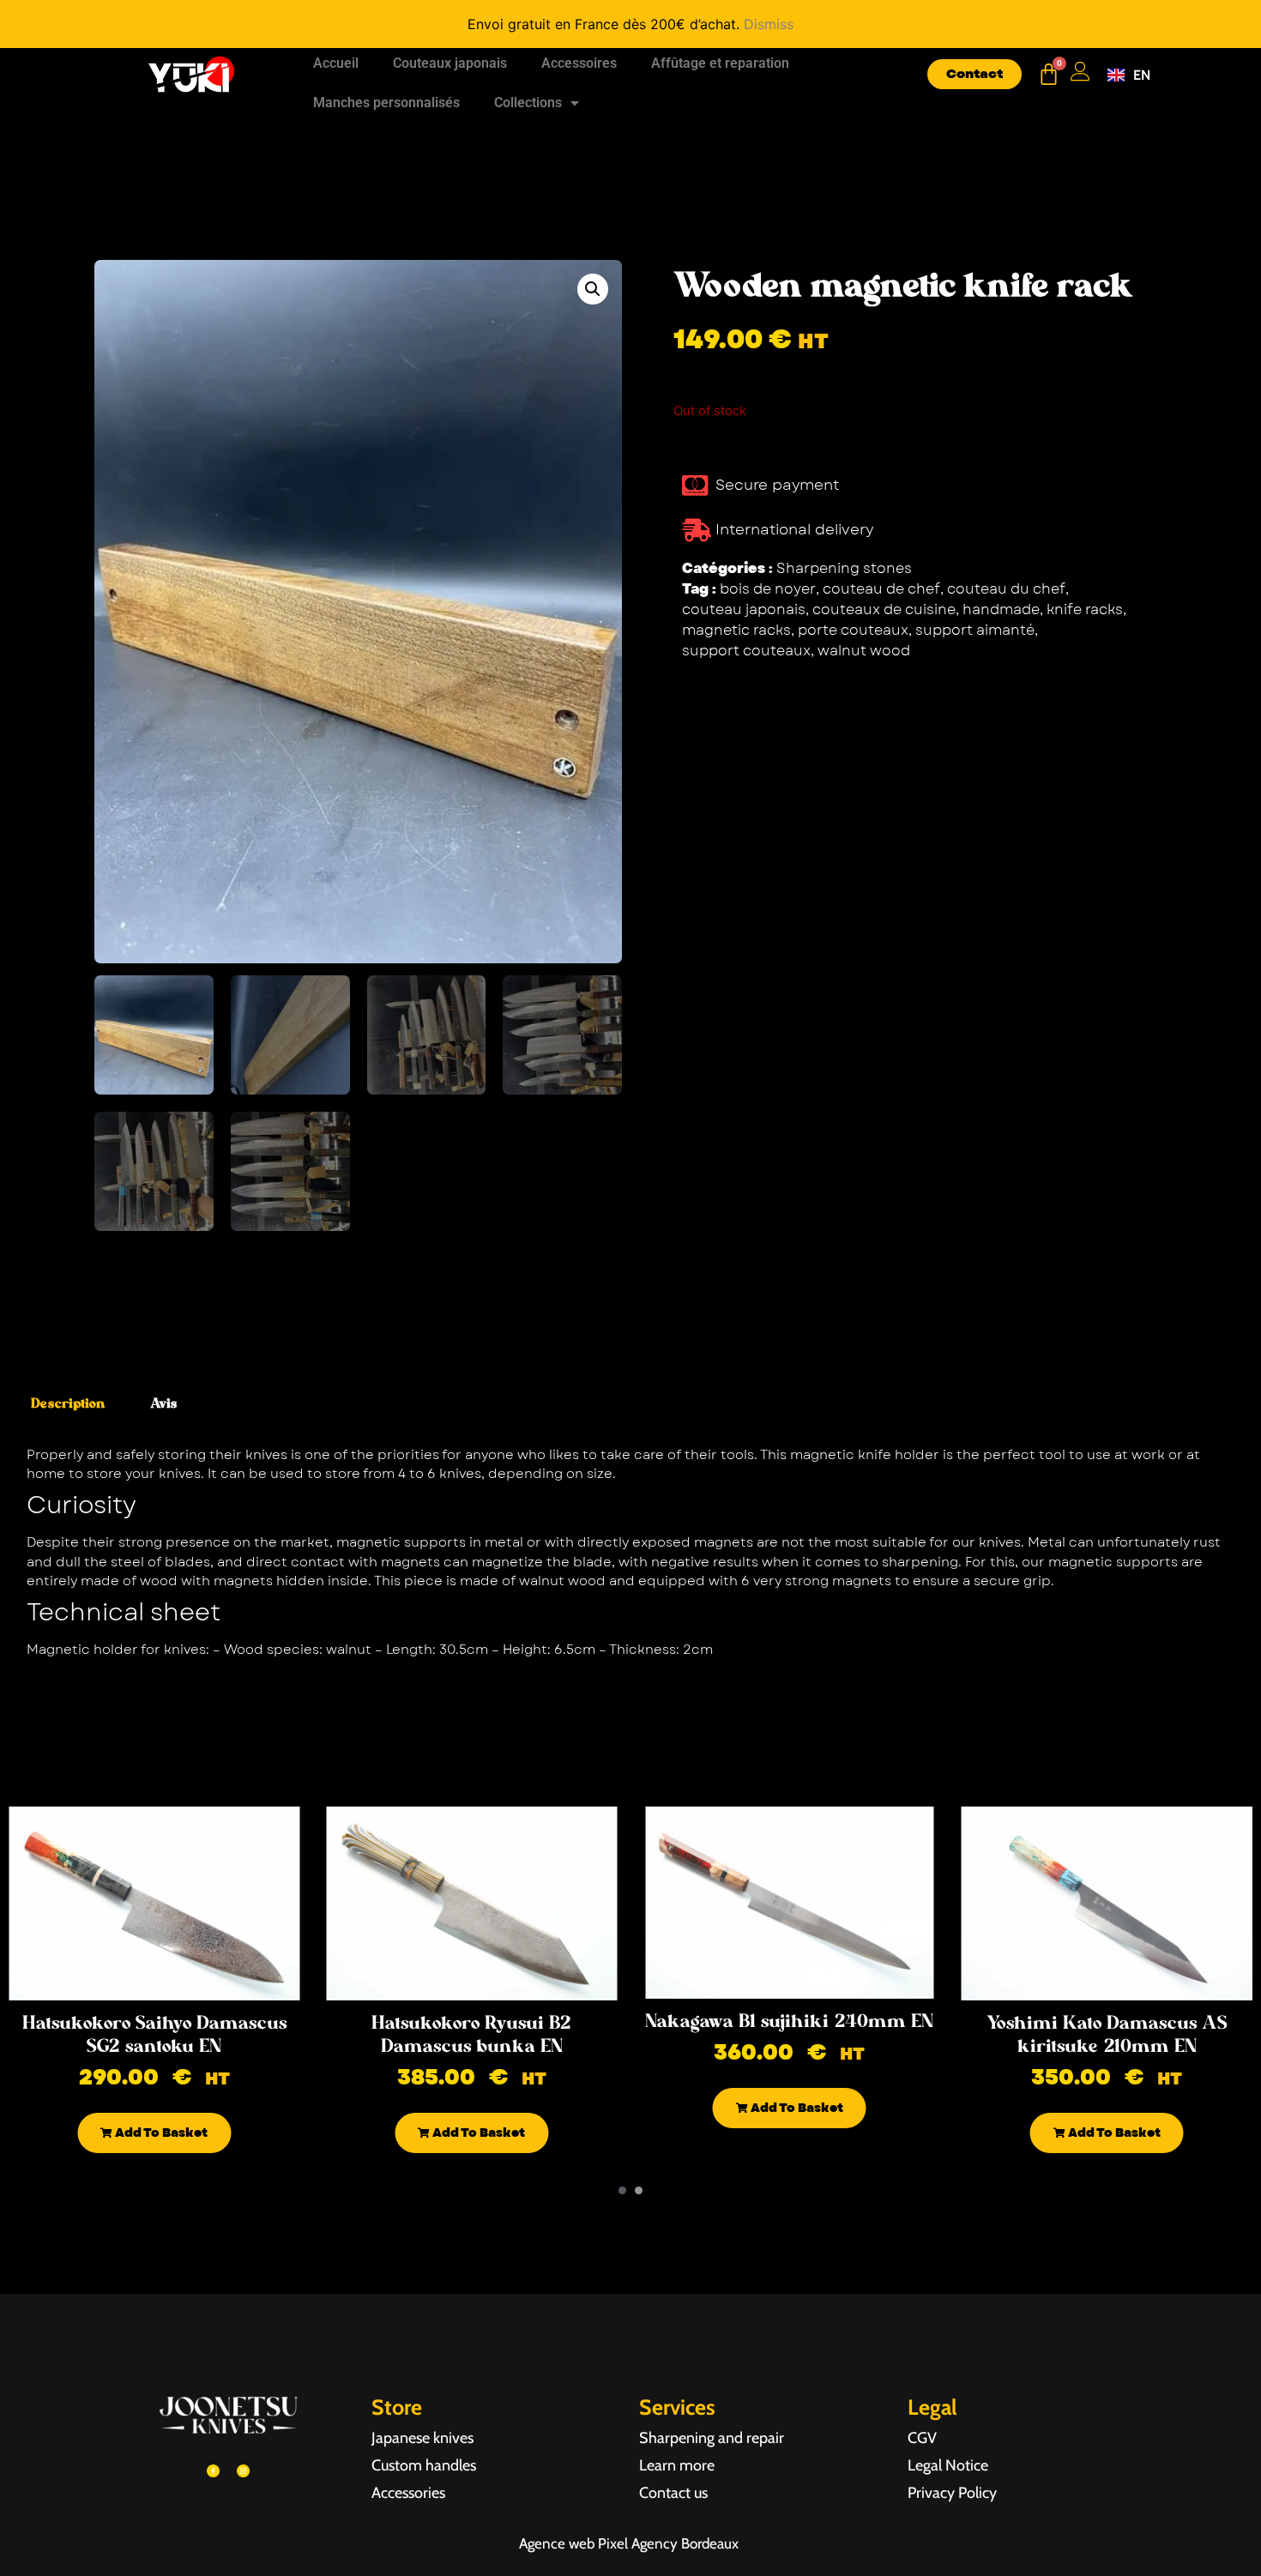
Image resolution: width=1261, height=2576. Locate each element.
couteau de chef (881, 589)
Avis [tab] (163, 1403)
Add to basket (160, 2133)
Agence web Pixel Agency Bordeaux (630, 2543)
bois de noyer (768, 589)
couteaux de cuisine (884, 609)
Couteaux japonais (450, 63)
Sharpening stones (844, 568)
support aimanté (975, 630)
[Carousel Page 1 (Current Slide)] (622, 2190)
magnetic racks (736, 630)
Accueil (336, 63)
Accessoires (579, 63)
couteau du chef (1006, 589)
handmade (1001, 609)
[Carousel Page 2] (639, 2190)
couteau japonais (744, 609)
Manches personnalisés (386, 103)
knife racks (1085, 609)
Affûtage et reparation (720, 63)
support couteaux (746, 651)
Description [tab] (68, 1403)
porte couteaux (853, 630)
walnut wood (864, 651)
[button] (593, 289)
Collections (528, 103)
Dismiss (769, 24)
